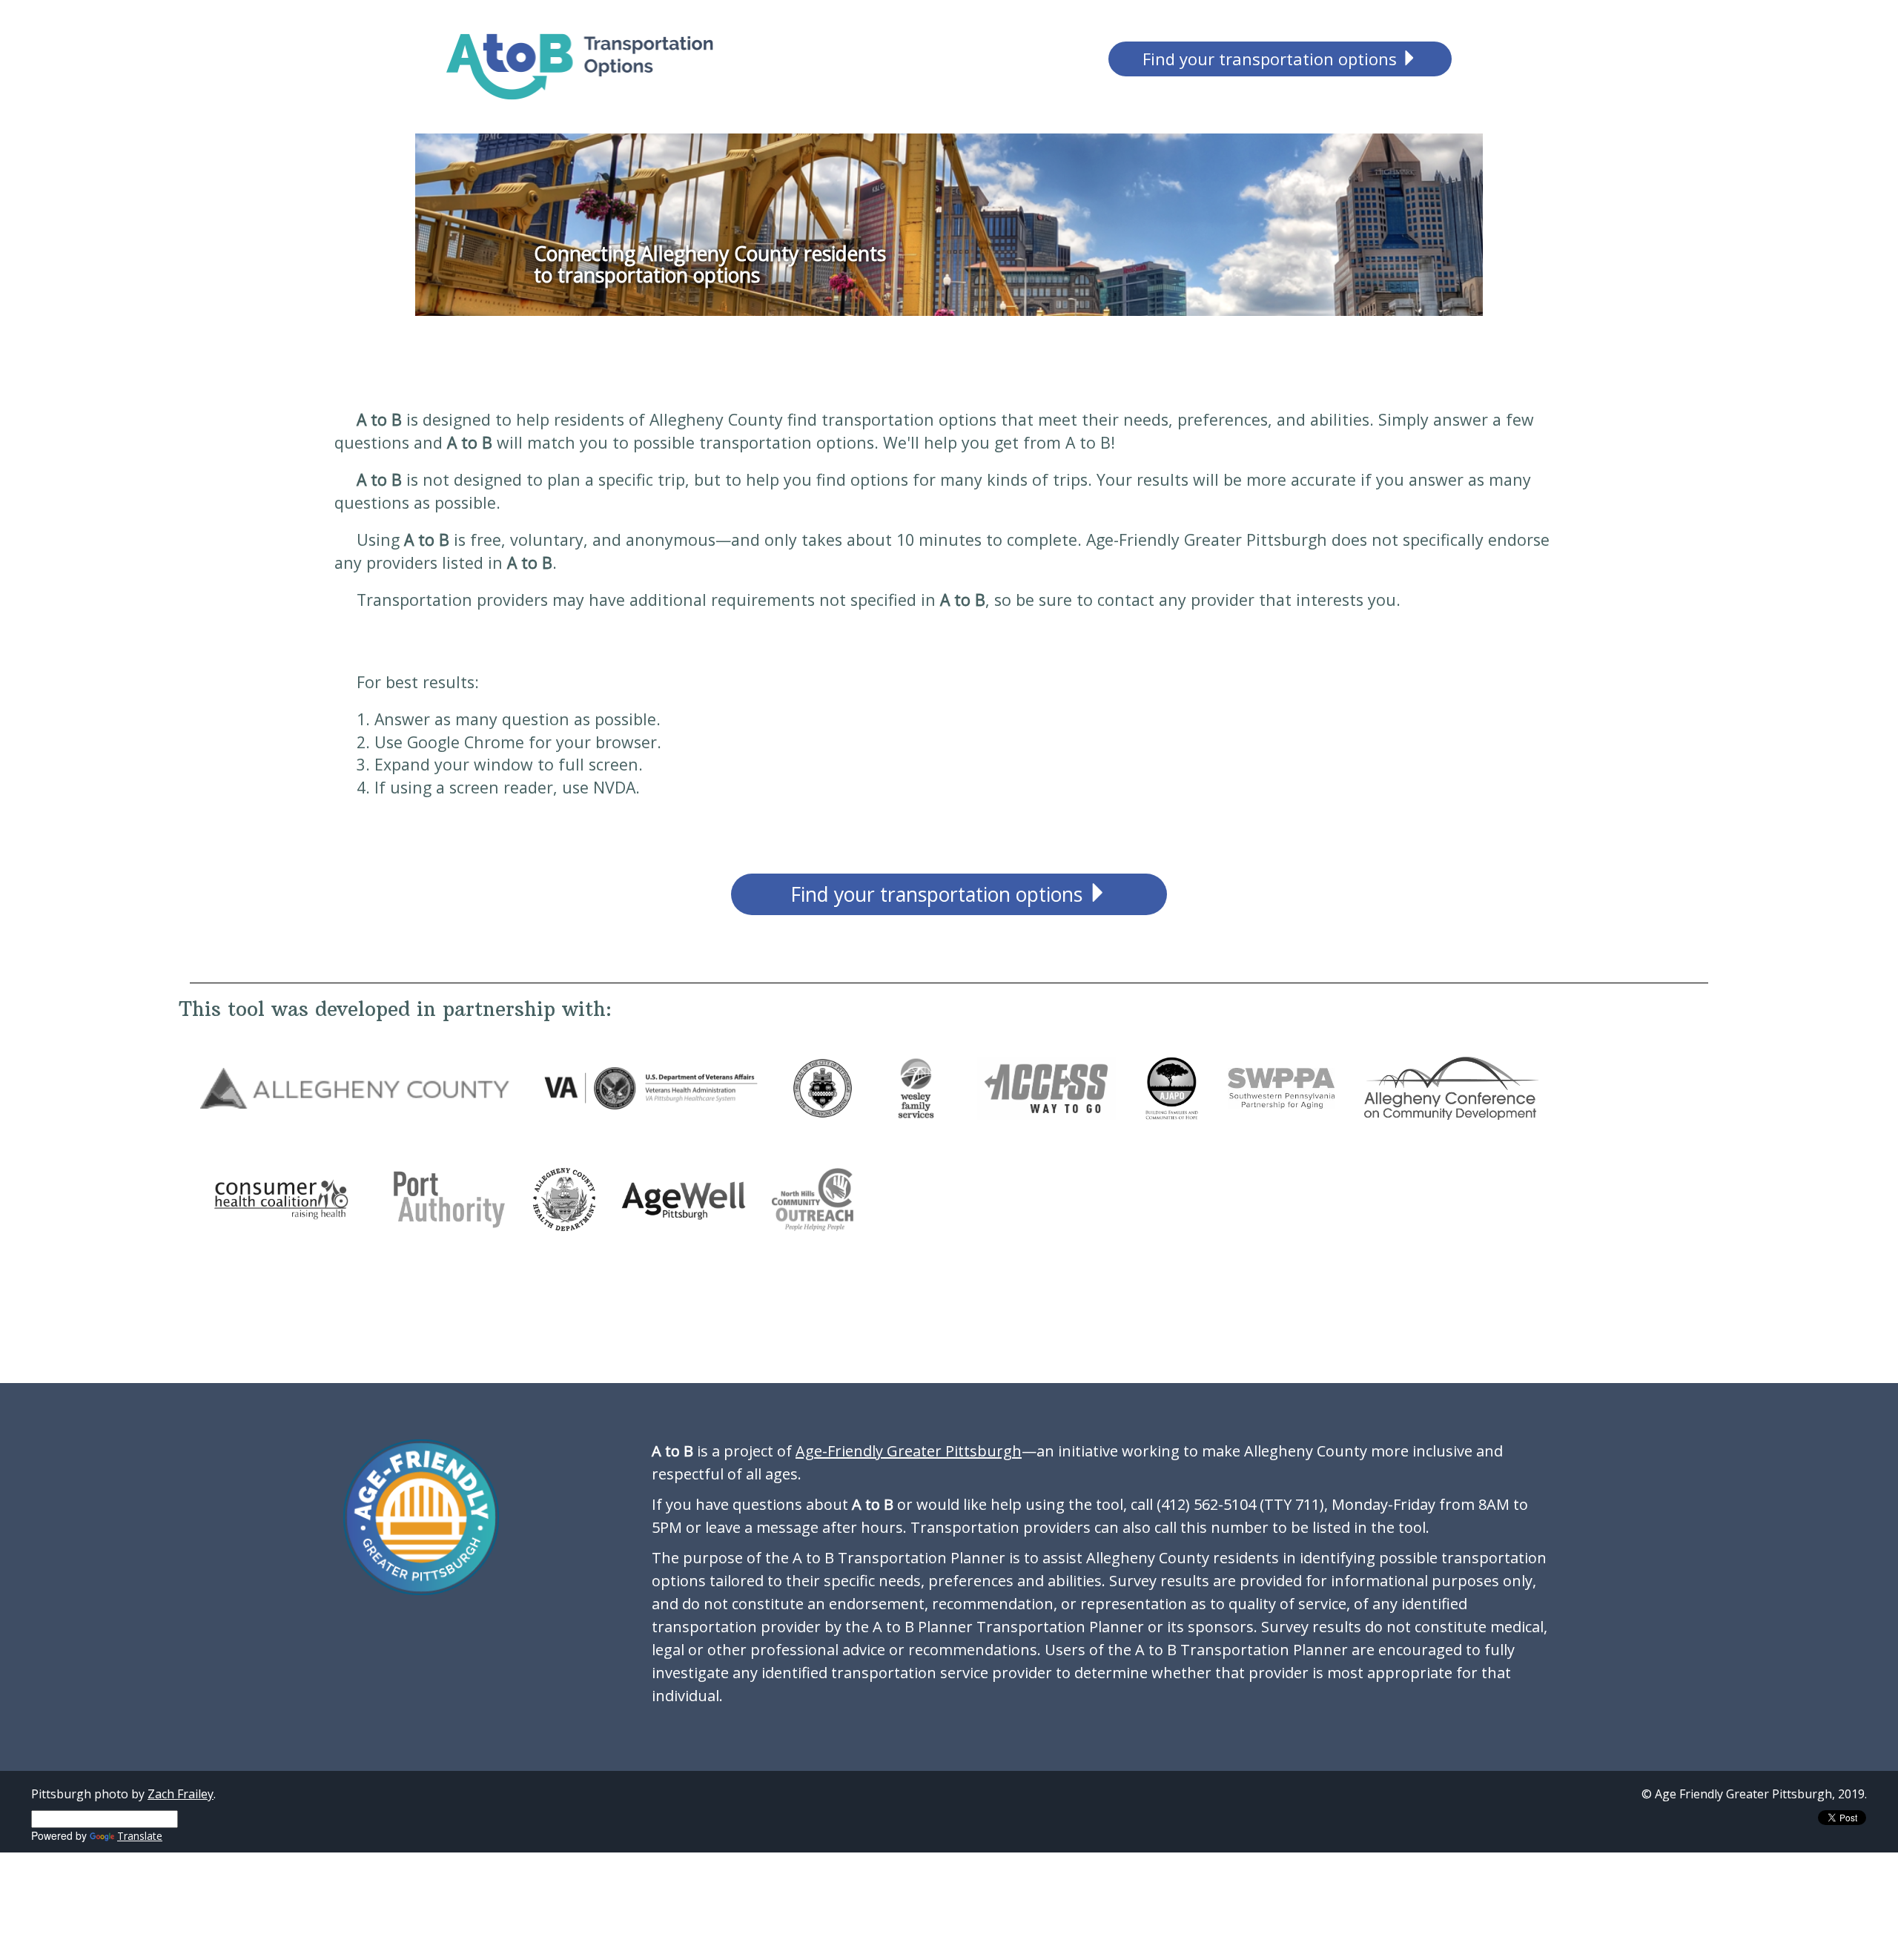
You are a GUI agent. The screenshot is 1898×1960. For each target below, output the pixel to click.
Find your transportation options (1272, 59)
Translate (140, 1836)
